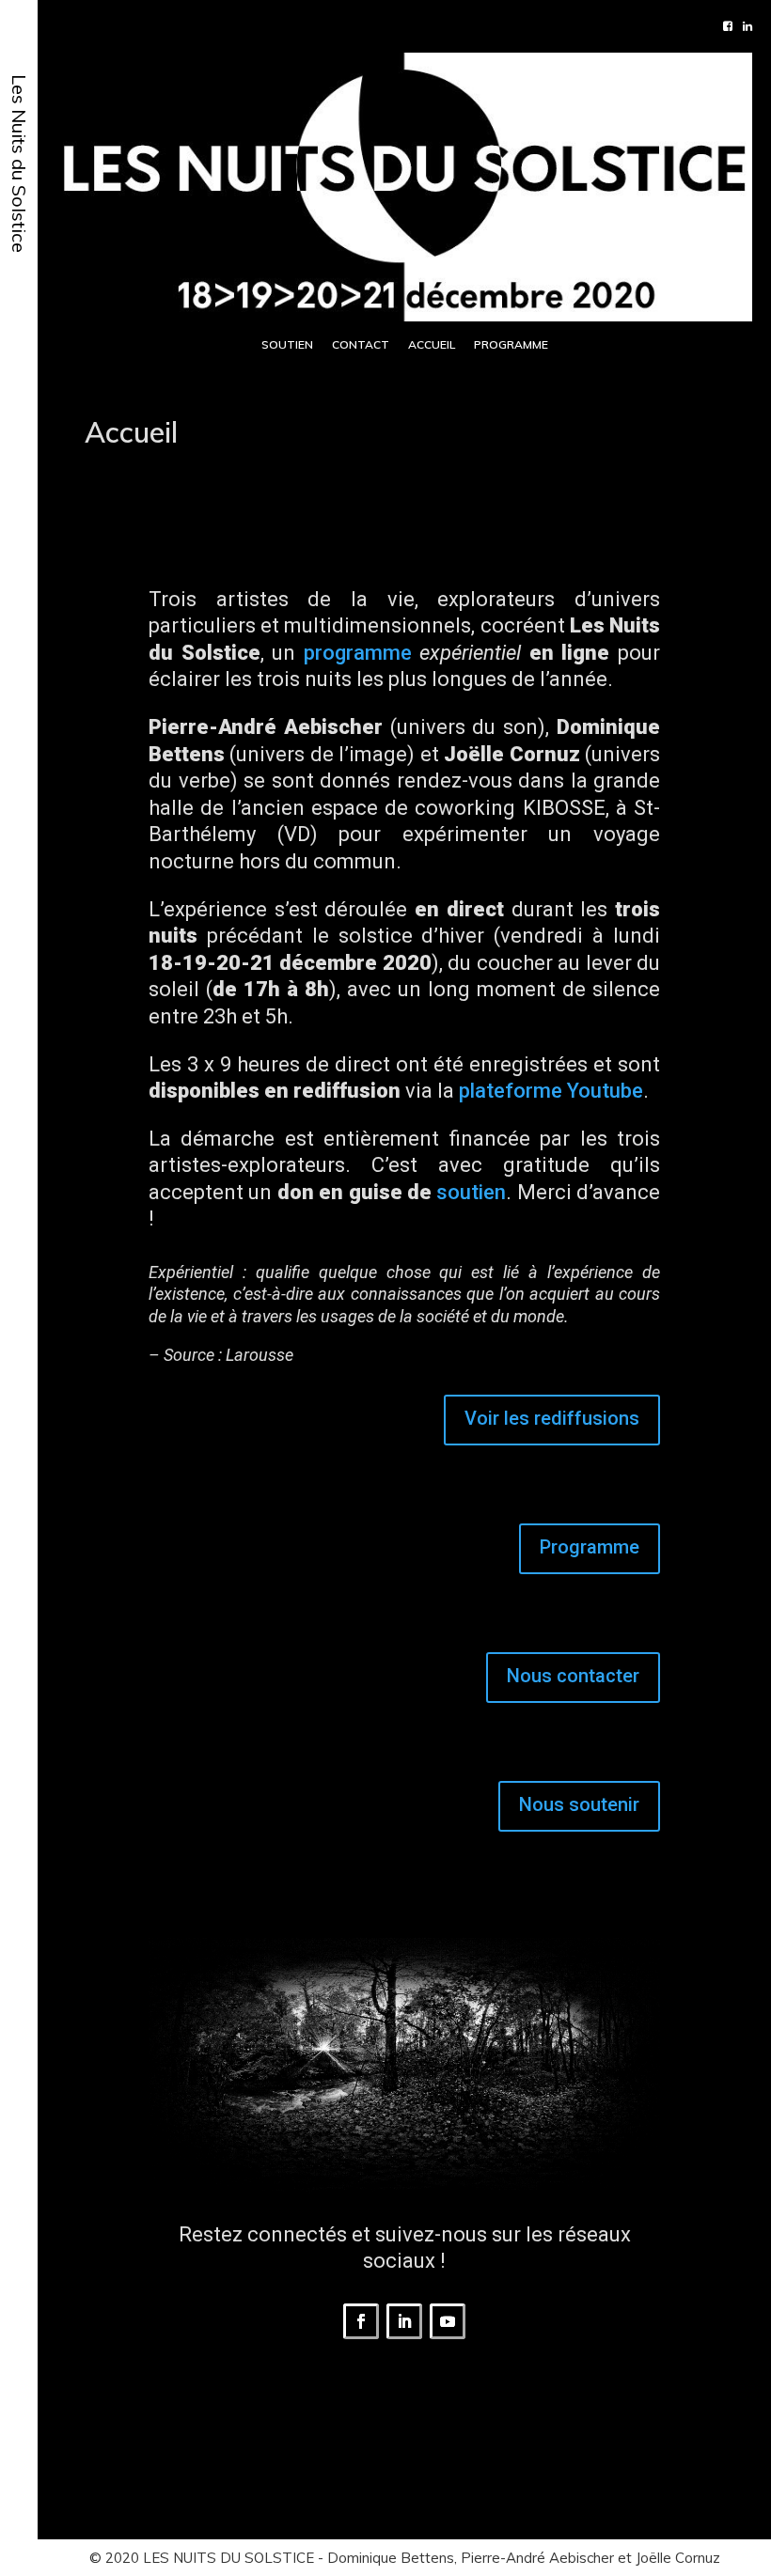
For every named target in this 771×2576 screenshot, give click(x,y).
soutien (471, 1192)
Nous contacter (573, 1676)
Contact (361, 344)
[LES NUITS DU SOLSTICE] (404, 184)
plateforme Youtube (551, 1091)
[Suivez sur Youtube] (448, 2321)
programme (358, 653)
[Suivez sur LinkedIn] (404, 2321)
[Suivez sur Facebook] (361, 2321)
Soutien (287, 344)
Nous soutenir (579, 1804)
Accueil (432, 344)
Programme (511, 344)
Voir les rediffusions (552, 1418)
